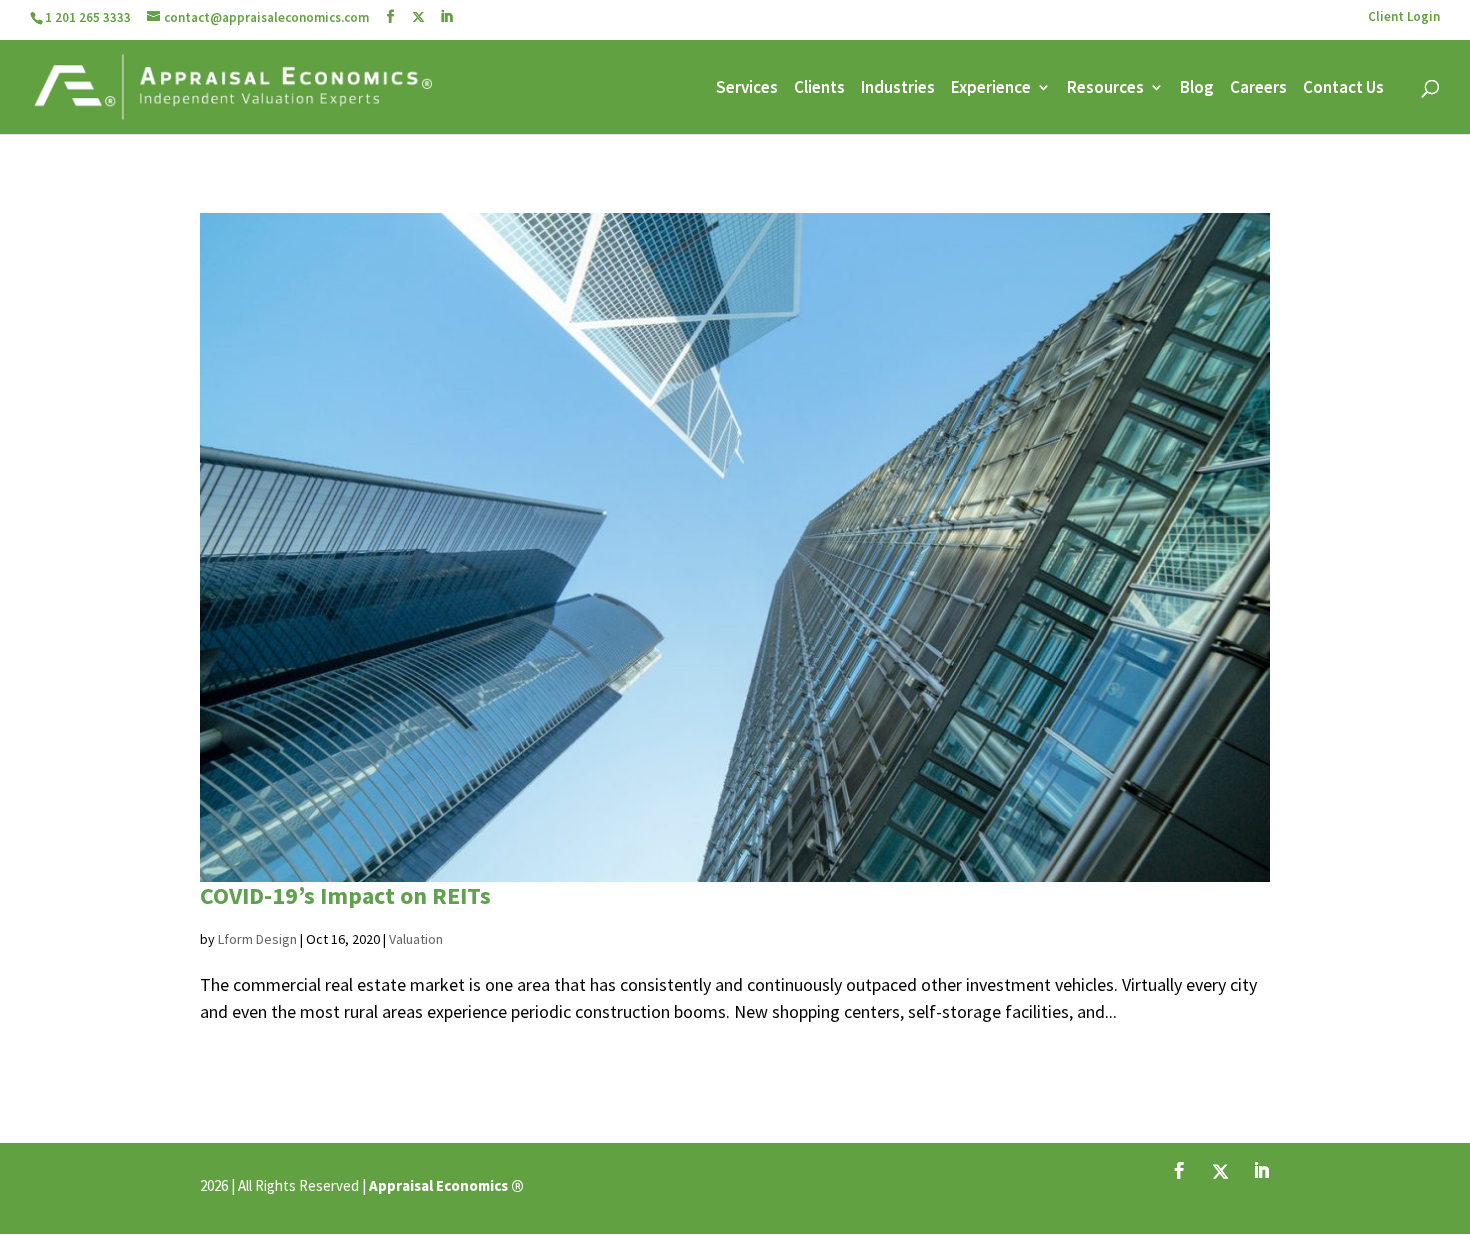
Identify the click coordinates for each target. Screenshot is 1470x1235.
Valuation (416, 939)
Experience (991, 89)
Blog (1197, 89)
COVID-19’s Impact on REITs (345, 895)
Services (747, 89)
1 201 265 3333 (88, 17)
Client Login (1404, 17)
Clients (819, 89)
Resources (1105, 89)
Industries (898, 89)
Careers (1258, 89)
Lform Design (257, 939)
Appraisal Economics (438, 1185)
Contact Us (1343, 89)
